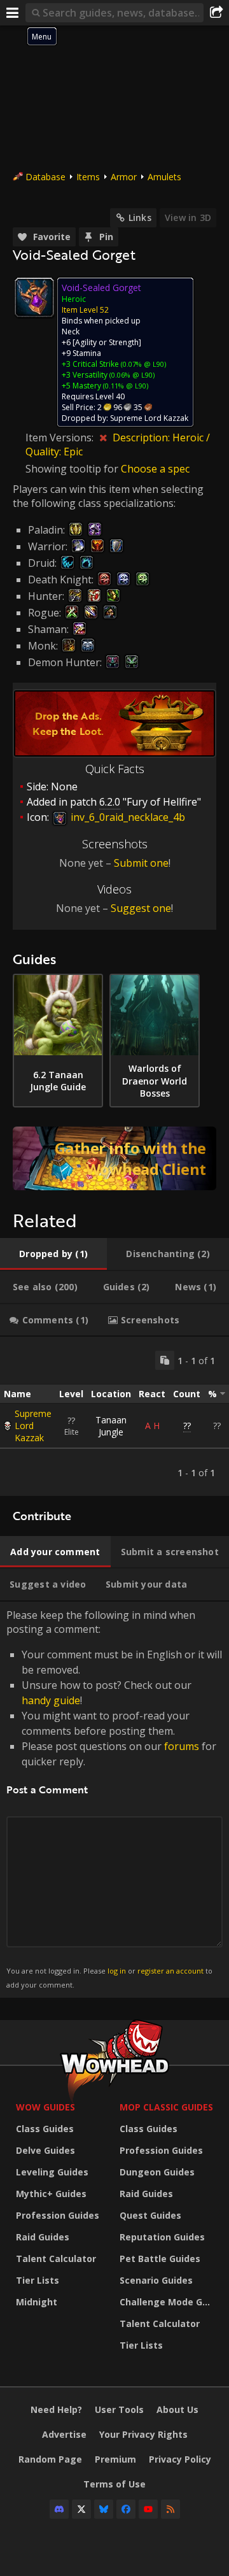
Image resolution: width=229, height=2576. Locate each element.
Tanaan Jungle (111, 1426)
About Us (177, 2409)
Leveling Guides (52, 2172)
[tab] (53, 1254)
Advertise (64, 2434)
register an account (170, 1971)
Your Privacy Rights (143, 2434)
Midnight (37, 2302)
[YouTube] (148, 2509)
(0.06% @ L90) (131, 375)
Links (140, 217)
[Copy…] (165, 1360)
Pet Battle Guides (160, 2259)
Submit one (141, 863)
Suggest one (141, 908)
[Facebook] (126, 2509)
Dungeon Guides (157, 2172)
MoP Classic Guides (166, 2107)
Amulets (164, 177)
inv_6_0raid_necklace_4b (127, 817)
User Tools (119, 2409)
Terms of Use (114, 2484)
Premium (115, 2459)
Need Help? (56, 2409)
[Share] (216, 13)
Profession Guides (58, 2215)
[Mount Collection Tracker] (114, 1158)
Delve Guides (45, 2150)
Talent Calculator (56, 2259)
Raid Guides (43, 2237)
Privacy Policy (180, 2459)
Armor (124, 177)
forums (182, 1746)
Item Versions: (61, 438)
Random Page (50, 2459)
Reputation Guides (162, 2237)
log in (117, 1971)
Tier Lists (38, 2280)
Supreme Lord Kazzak (33, 1426)
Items (88, 177)
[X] (81, 2509)
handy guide (51, 1700)
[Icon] (34, 297)
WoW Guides (45, 2107)
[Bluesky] (104, 2509)
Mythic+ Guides (51, 2194)
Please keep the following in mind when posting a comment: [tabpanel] (114, 1799)
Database (45, 177)
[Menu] (13, 13)
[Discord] (59, 2509)
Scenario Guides (156, 2280)
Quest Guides (150, 2215)
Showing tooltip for (73, 469)
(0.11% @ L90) (125, 386)
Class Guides (45, 2129)
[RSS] (170, 2509)
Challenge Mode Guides (168, 2302)
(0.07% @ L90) (142, 364)
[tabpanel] (114, 1416)
